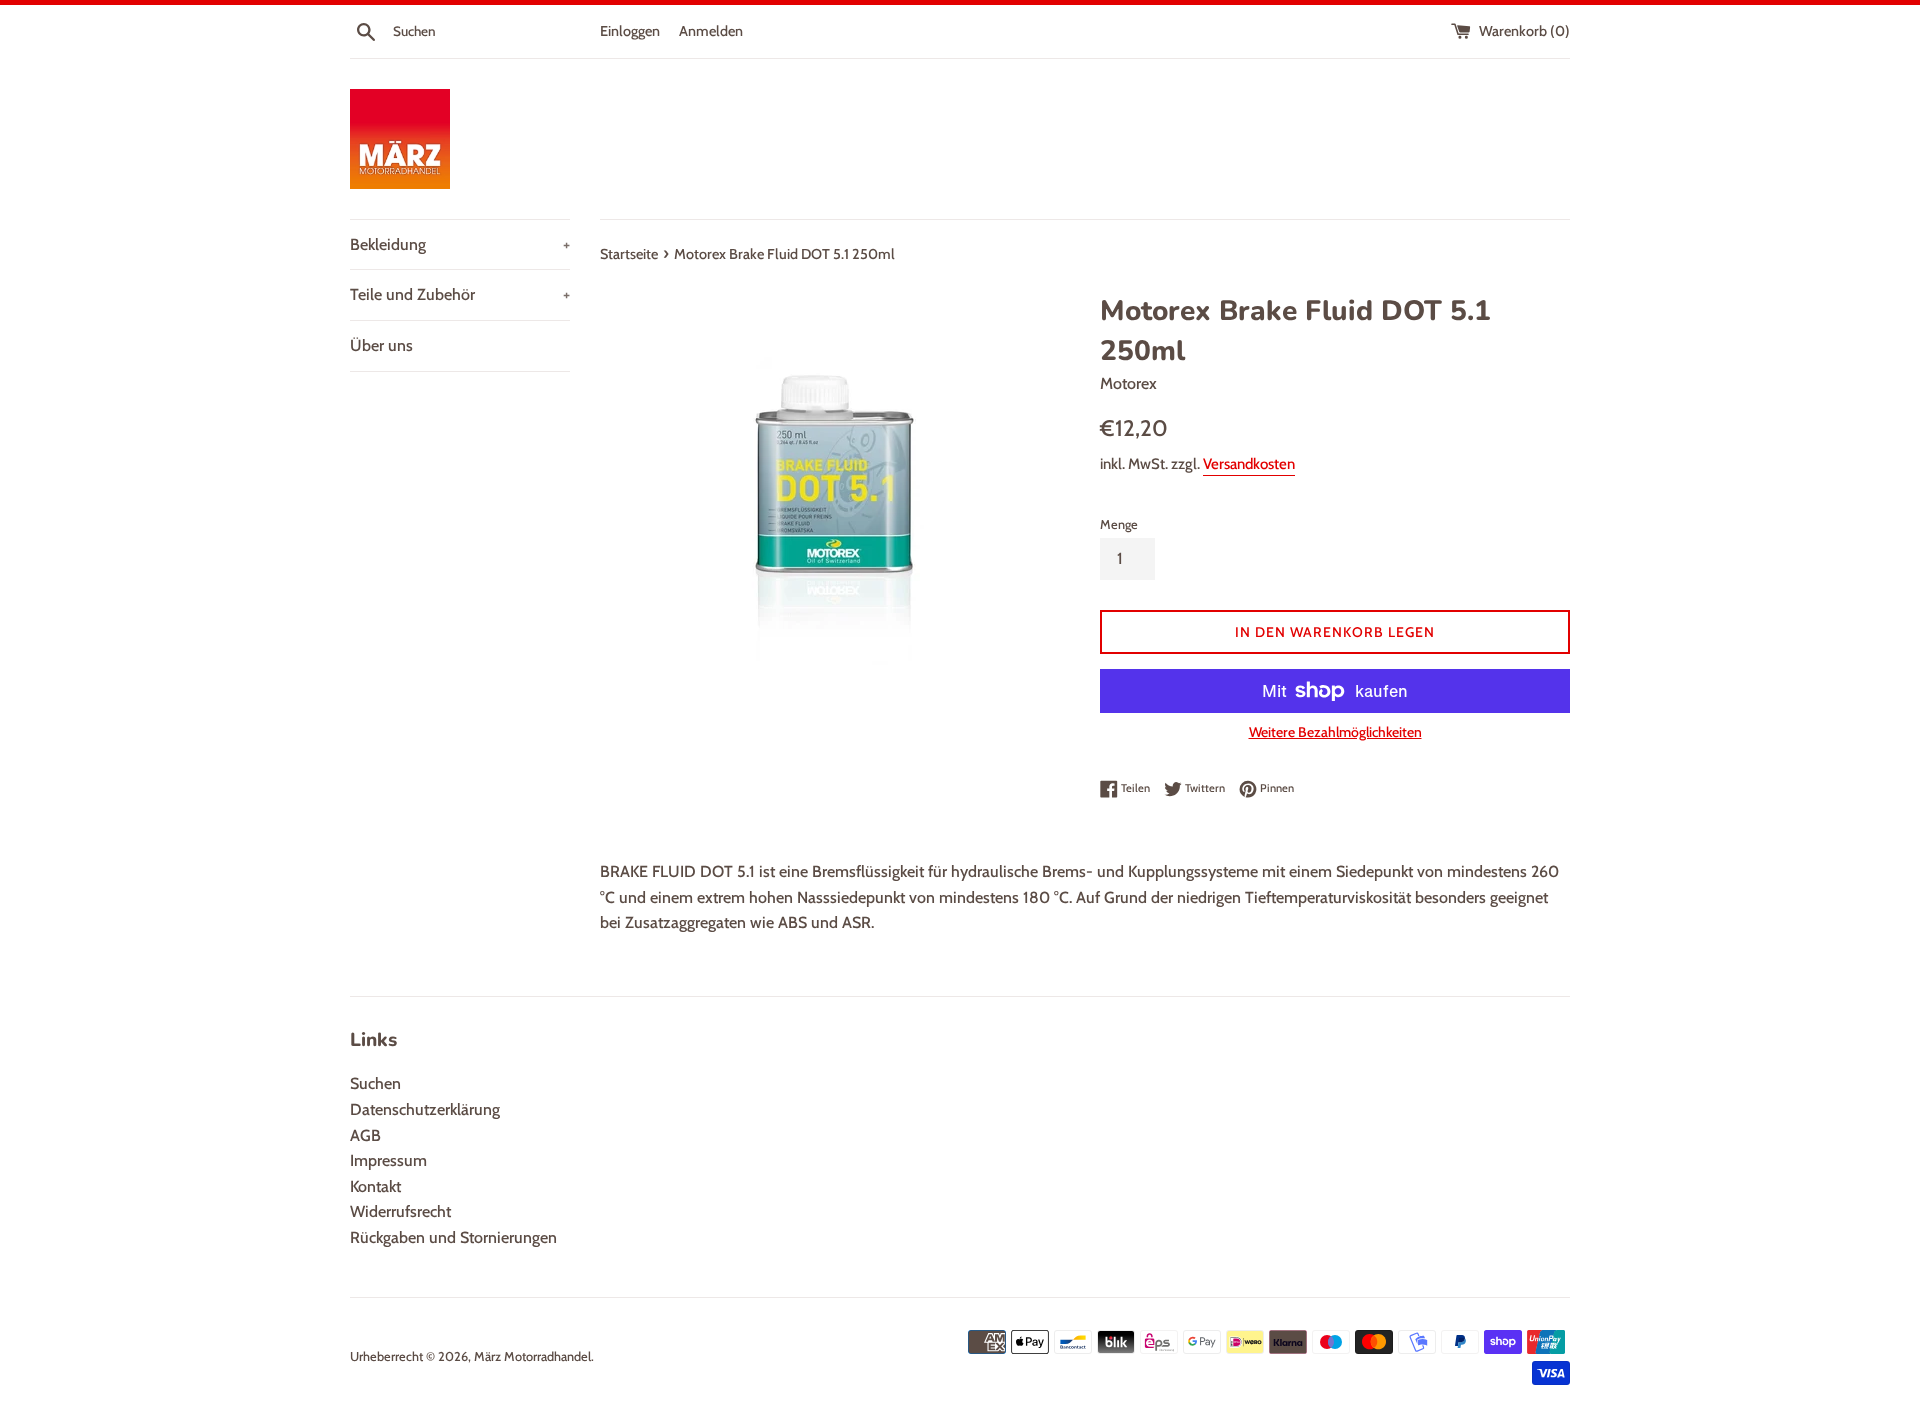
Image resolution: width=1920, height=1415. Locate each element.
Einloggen (630, 31)
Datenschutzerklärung (425, 1109)
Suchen (375, 1083)
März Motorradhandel (532, 1356)
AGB (365, 1135)
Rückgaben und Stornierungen (453, 1237)
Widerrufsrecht (400, 1211)
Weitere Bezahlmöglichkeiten (1335, 732)
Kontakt (375, 1186)
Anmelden (711, 31)
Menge (1119, 524)
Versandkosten (1249, 464)
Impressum (388, 1160)
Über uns (381, 345)
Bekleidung (460, 244)
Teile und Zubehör (460, 294)
